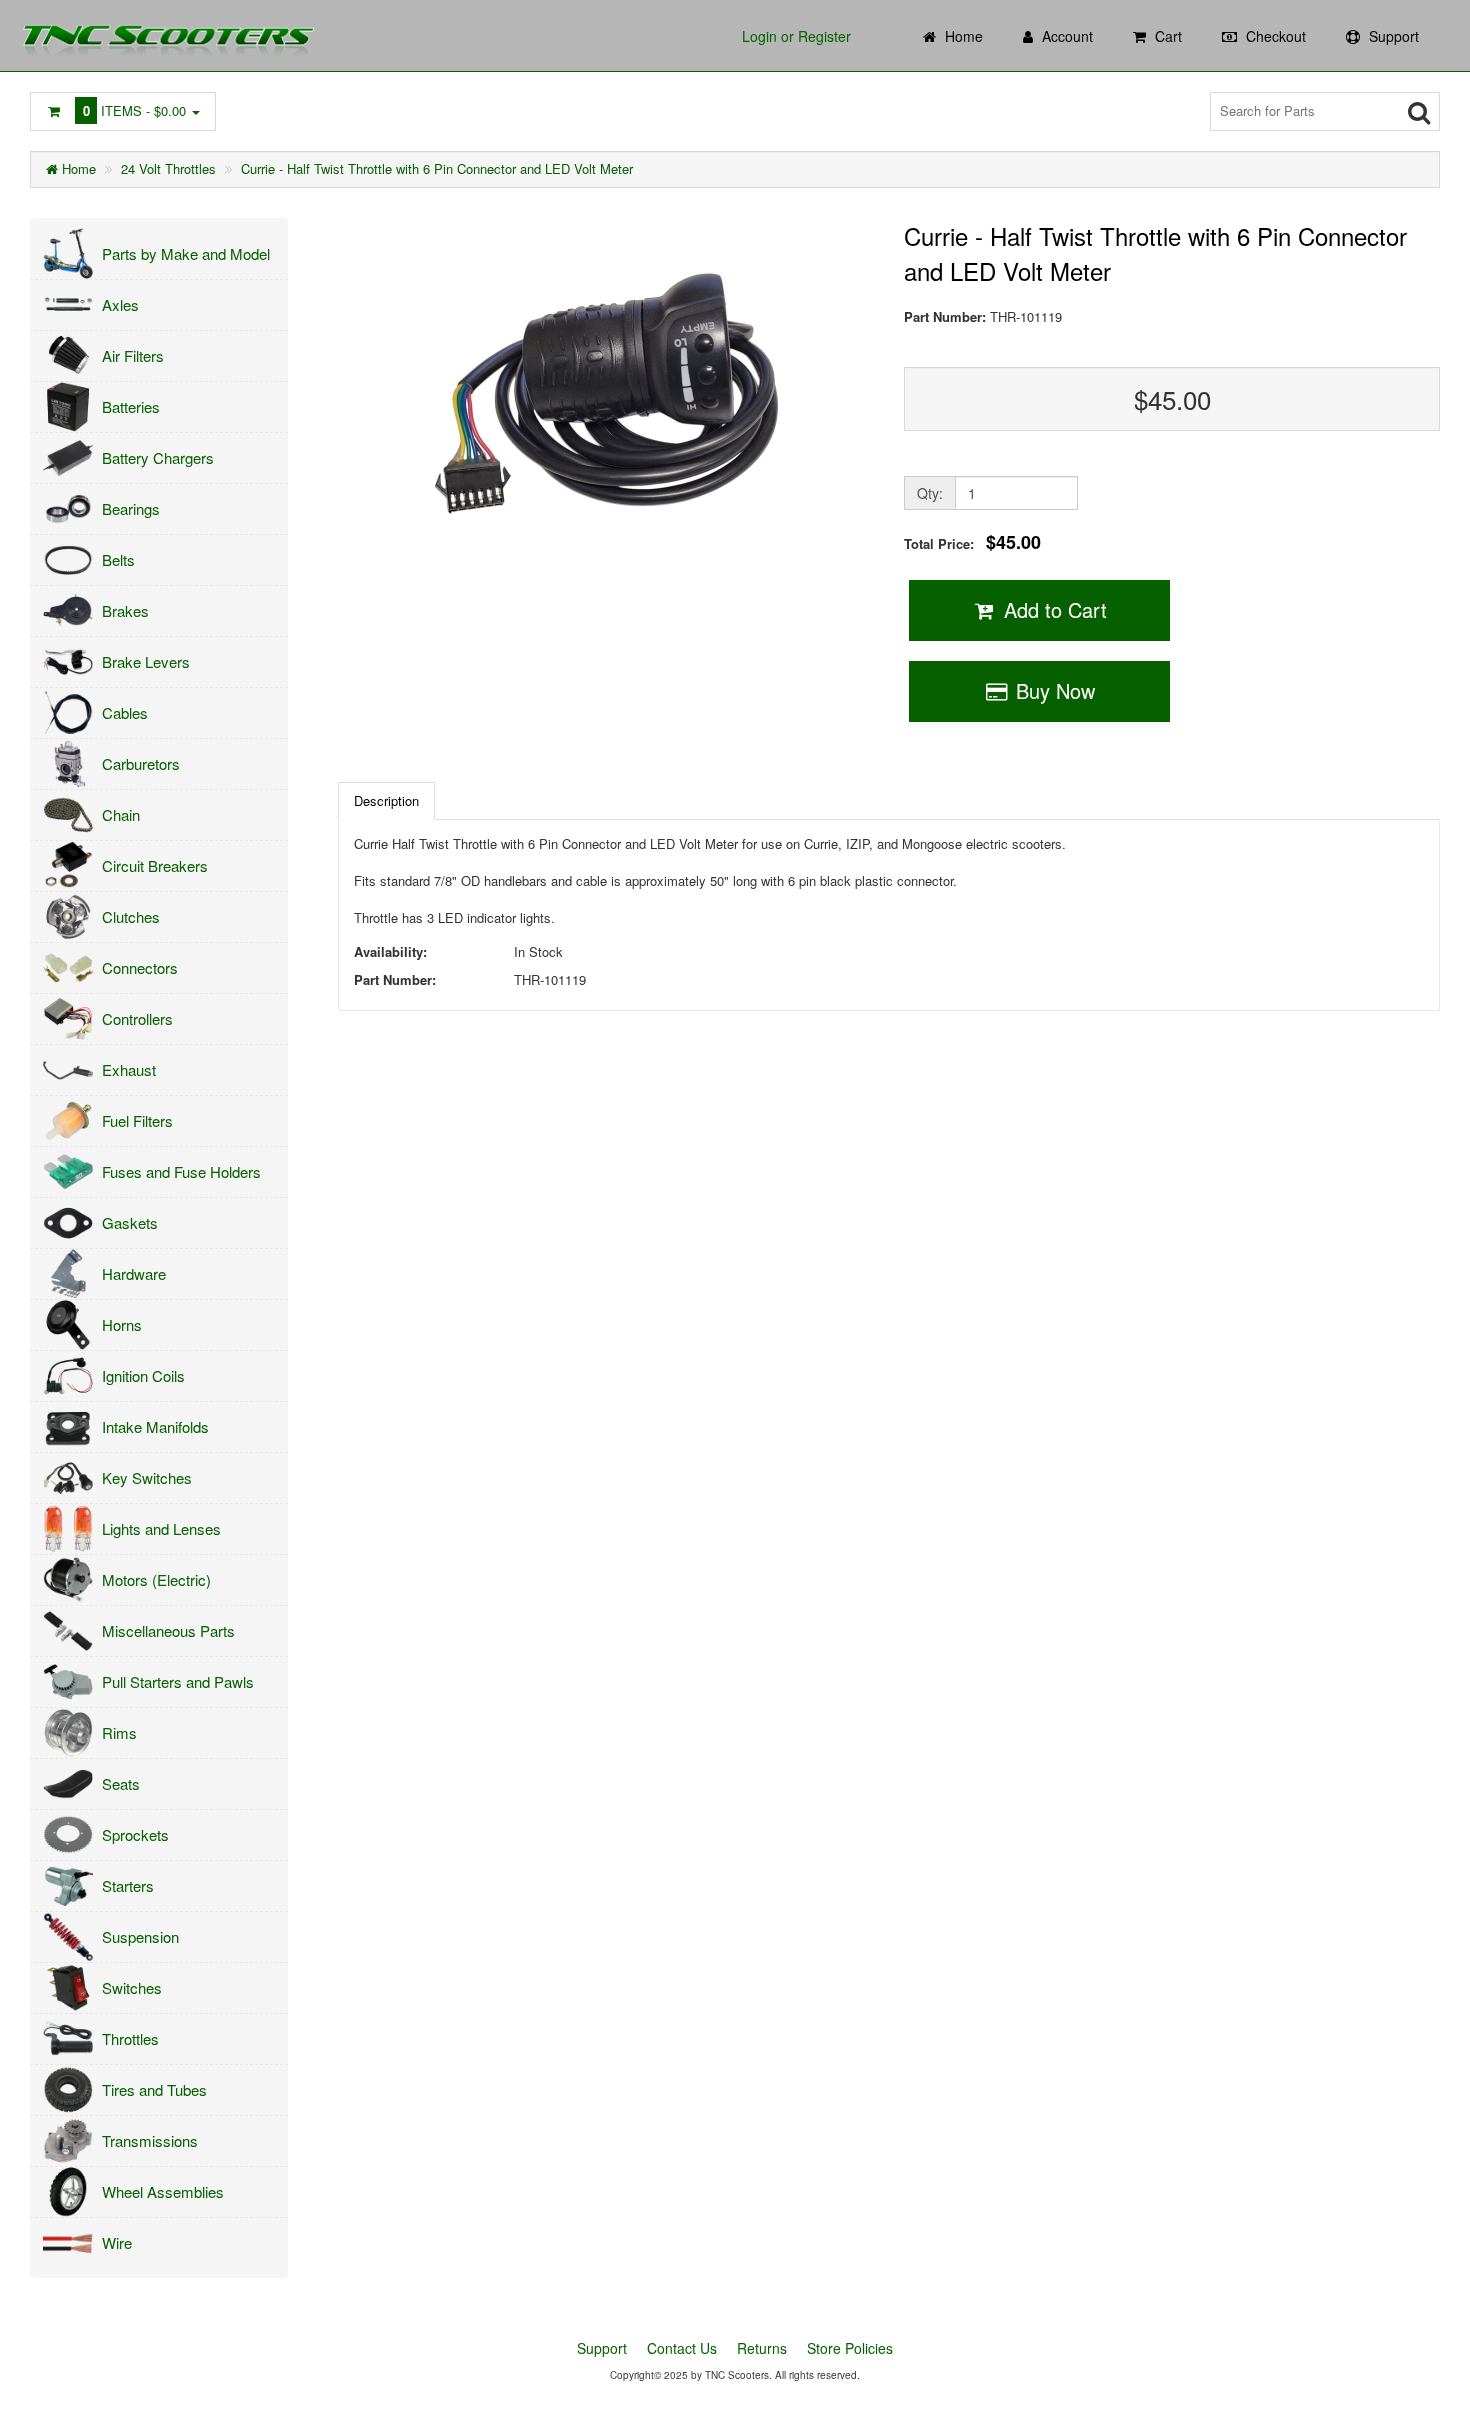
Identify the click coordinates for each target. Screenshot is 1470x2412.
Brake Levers (146, 661)
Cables (125, 712)
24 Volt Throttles (168, 168)
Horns (122, 1324)
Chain (121, 814)
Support (602, 2348)
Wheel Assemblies (163, 2191)
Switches (132, 1987)
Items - (135, 110)
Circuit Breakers (155, 865)
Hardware (134, 1273)
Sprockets (135, 1834)
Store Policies (850, 2348)
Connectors (140, 967)
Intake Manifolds (155, 1426)
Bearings (131, 508)
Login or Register (796, 36)
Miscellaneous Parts (168, 1630)
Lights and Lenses (161, 1528)
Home (77, 168)
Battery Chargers (158, 457)
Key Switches (147, 1477)
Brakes (125, 610)
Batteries (131, 406)
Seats (121, 1783)
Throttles (130, 2038)
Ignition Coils (143, 1375)
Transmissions (150, 2140)
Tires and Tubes (154, 2089)
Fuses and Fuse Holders (181, 1171)
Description (386, 800)
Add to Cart (1052, 609)
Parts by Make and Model (186, 253)
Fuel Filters (137, 1120)
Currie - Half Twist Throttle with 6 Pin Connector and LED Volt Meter (437, 168)
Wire (117, 2242)
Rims (119, 1732)
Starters (128, 1885)
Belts (118, 559)
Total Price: (972, 542)
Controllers (137, 1018)
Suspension (140, 1936)
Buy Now (1052, 690)
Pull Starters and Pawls (178, 1681)
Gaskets (130, 1222)
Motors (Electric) (156, 1579)
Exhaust (129, 1069)
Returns (762, 2348)
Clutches (131, 916)
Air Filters (133, 355)
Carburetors (141, 763)
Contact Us (682, 2348)
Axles (120, 304)
